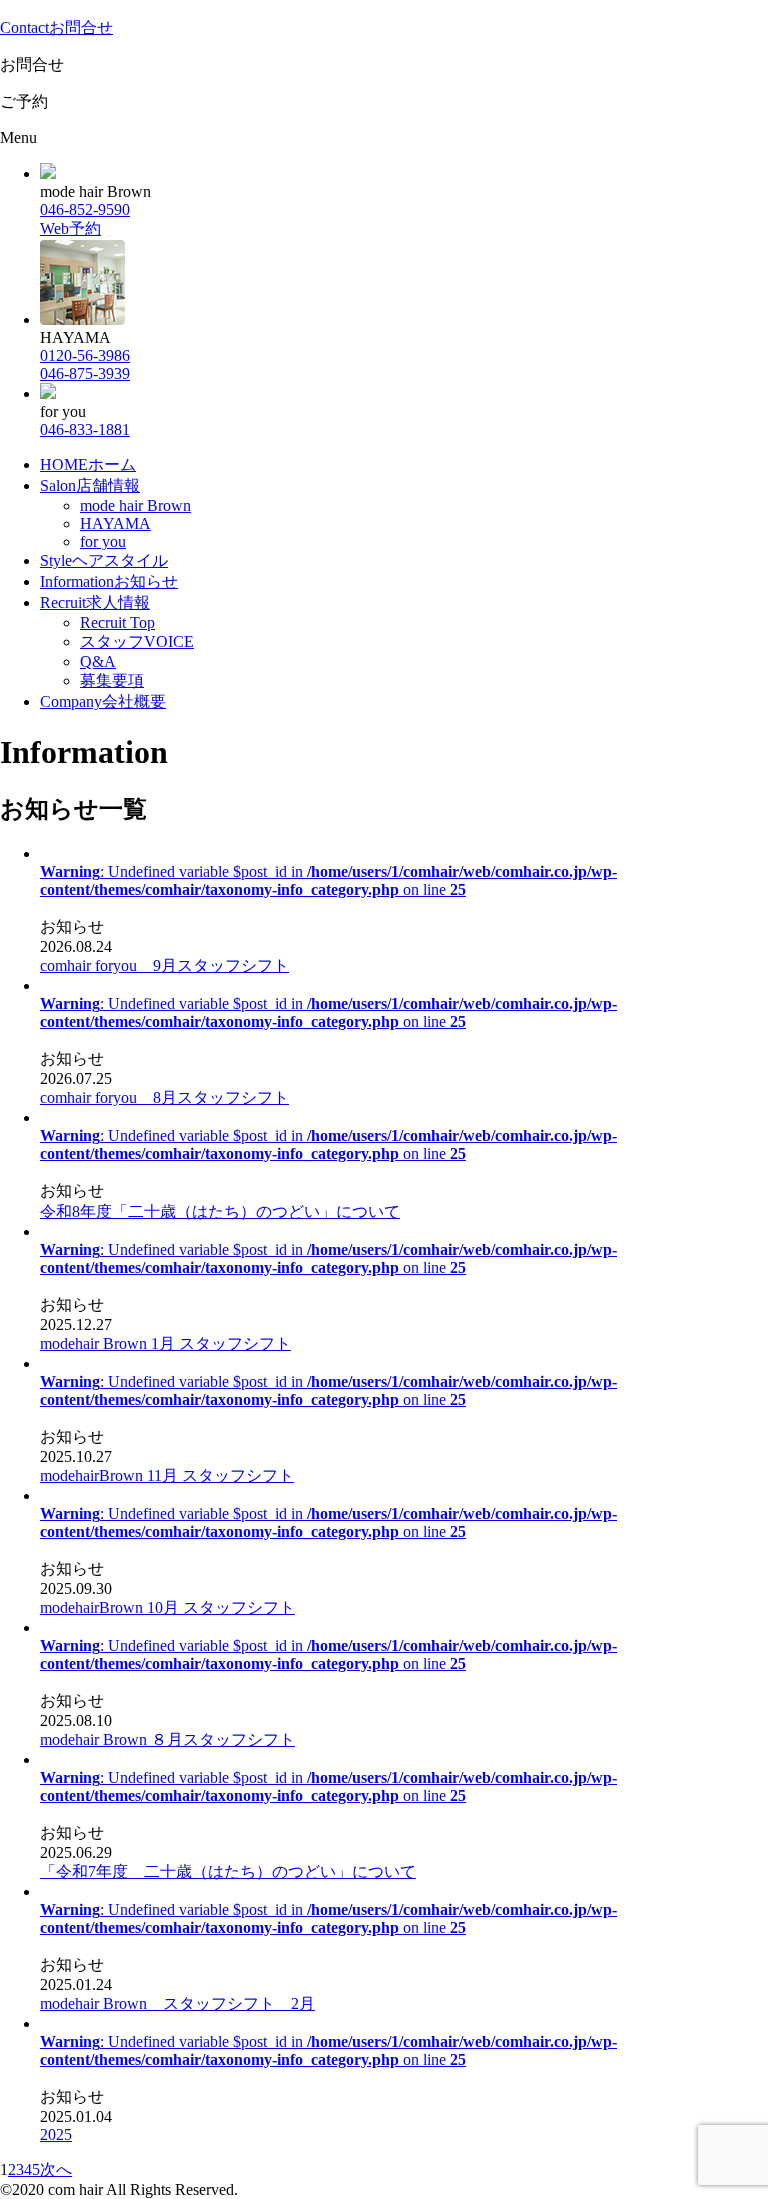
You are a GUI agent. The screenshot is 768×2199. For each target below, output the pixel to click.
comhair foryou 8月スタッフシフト (164, 1097)
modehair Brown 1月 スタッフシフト (165, 1343)
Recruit (95, 602)
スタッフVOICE (137, 641)
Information (109, 581)
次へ (56, 2169)
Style (104, 560)
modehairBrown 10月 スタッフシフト (167, 1607)
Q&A (98, 661)
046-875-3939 (85, 373)
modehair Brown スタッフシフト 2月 (177, 2003)
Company (103, 701)
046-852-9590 (85, 209)
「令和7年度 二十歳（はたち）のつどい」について (228, 1871)
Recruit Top (117, 622)
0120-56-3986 (85, 355)
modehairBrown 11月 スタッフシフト (167, 1475)
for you (103, 541)
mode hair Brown (135, 505)
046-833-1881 (85, 429)
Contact (56, 27)
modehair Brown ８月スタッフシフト (167, 1739)
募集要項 (112, 680)
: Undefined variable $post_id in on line (328, 880)
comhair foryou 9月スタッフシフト (164, 965)
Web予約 (70, 228)
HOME (88, 464)
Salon (90, 485)
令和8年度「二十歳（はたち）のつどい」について (220, 1211)
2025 (56, 2134)
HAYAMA (115, 523)
